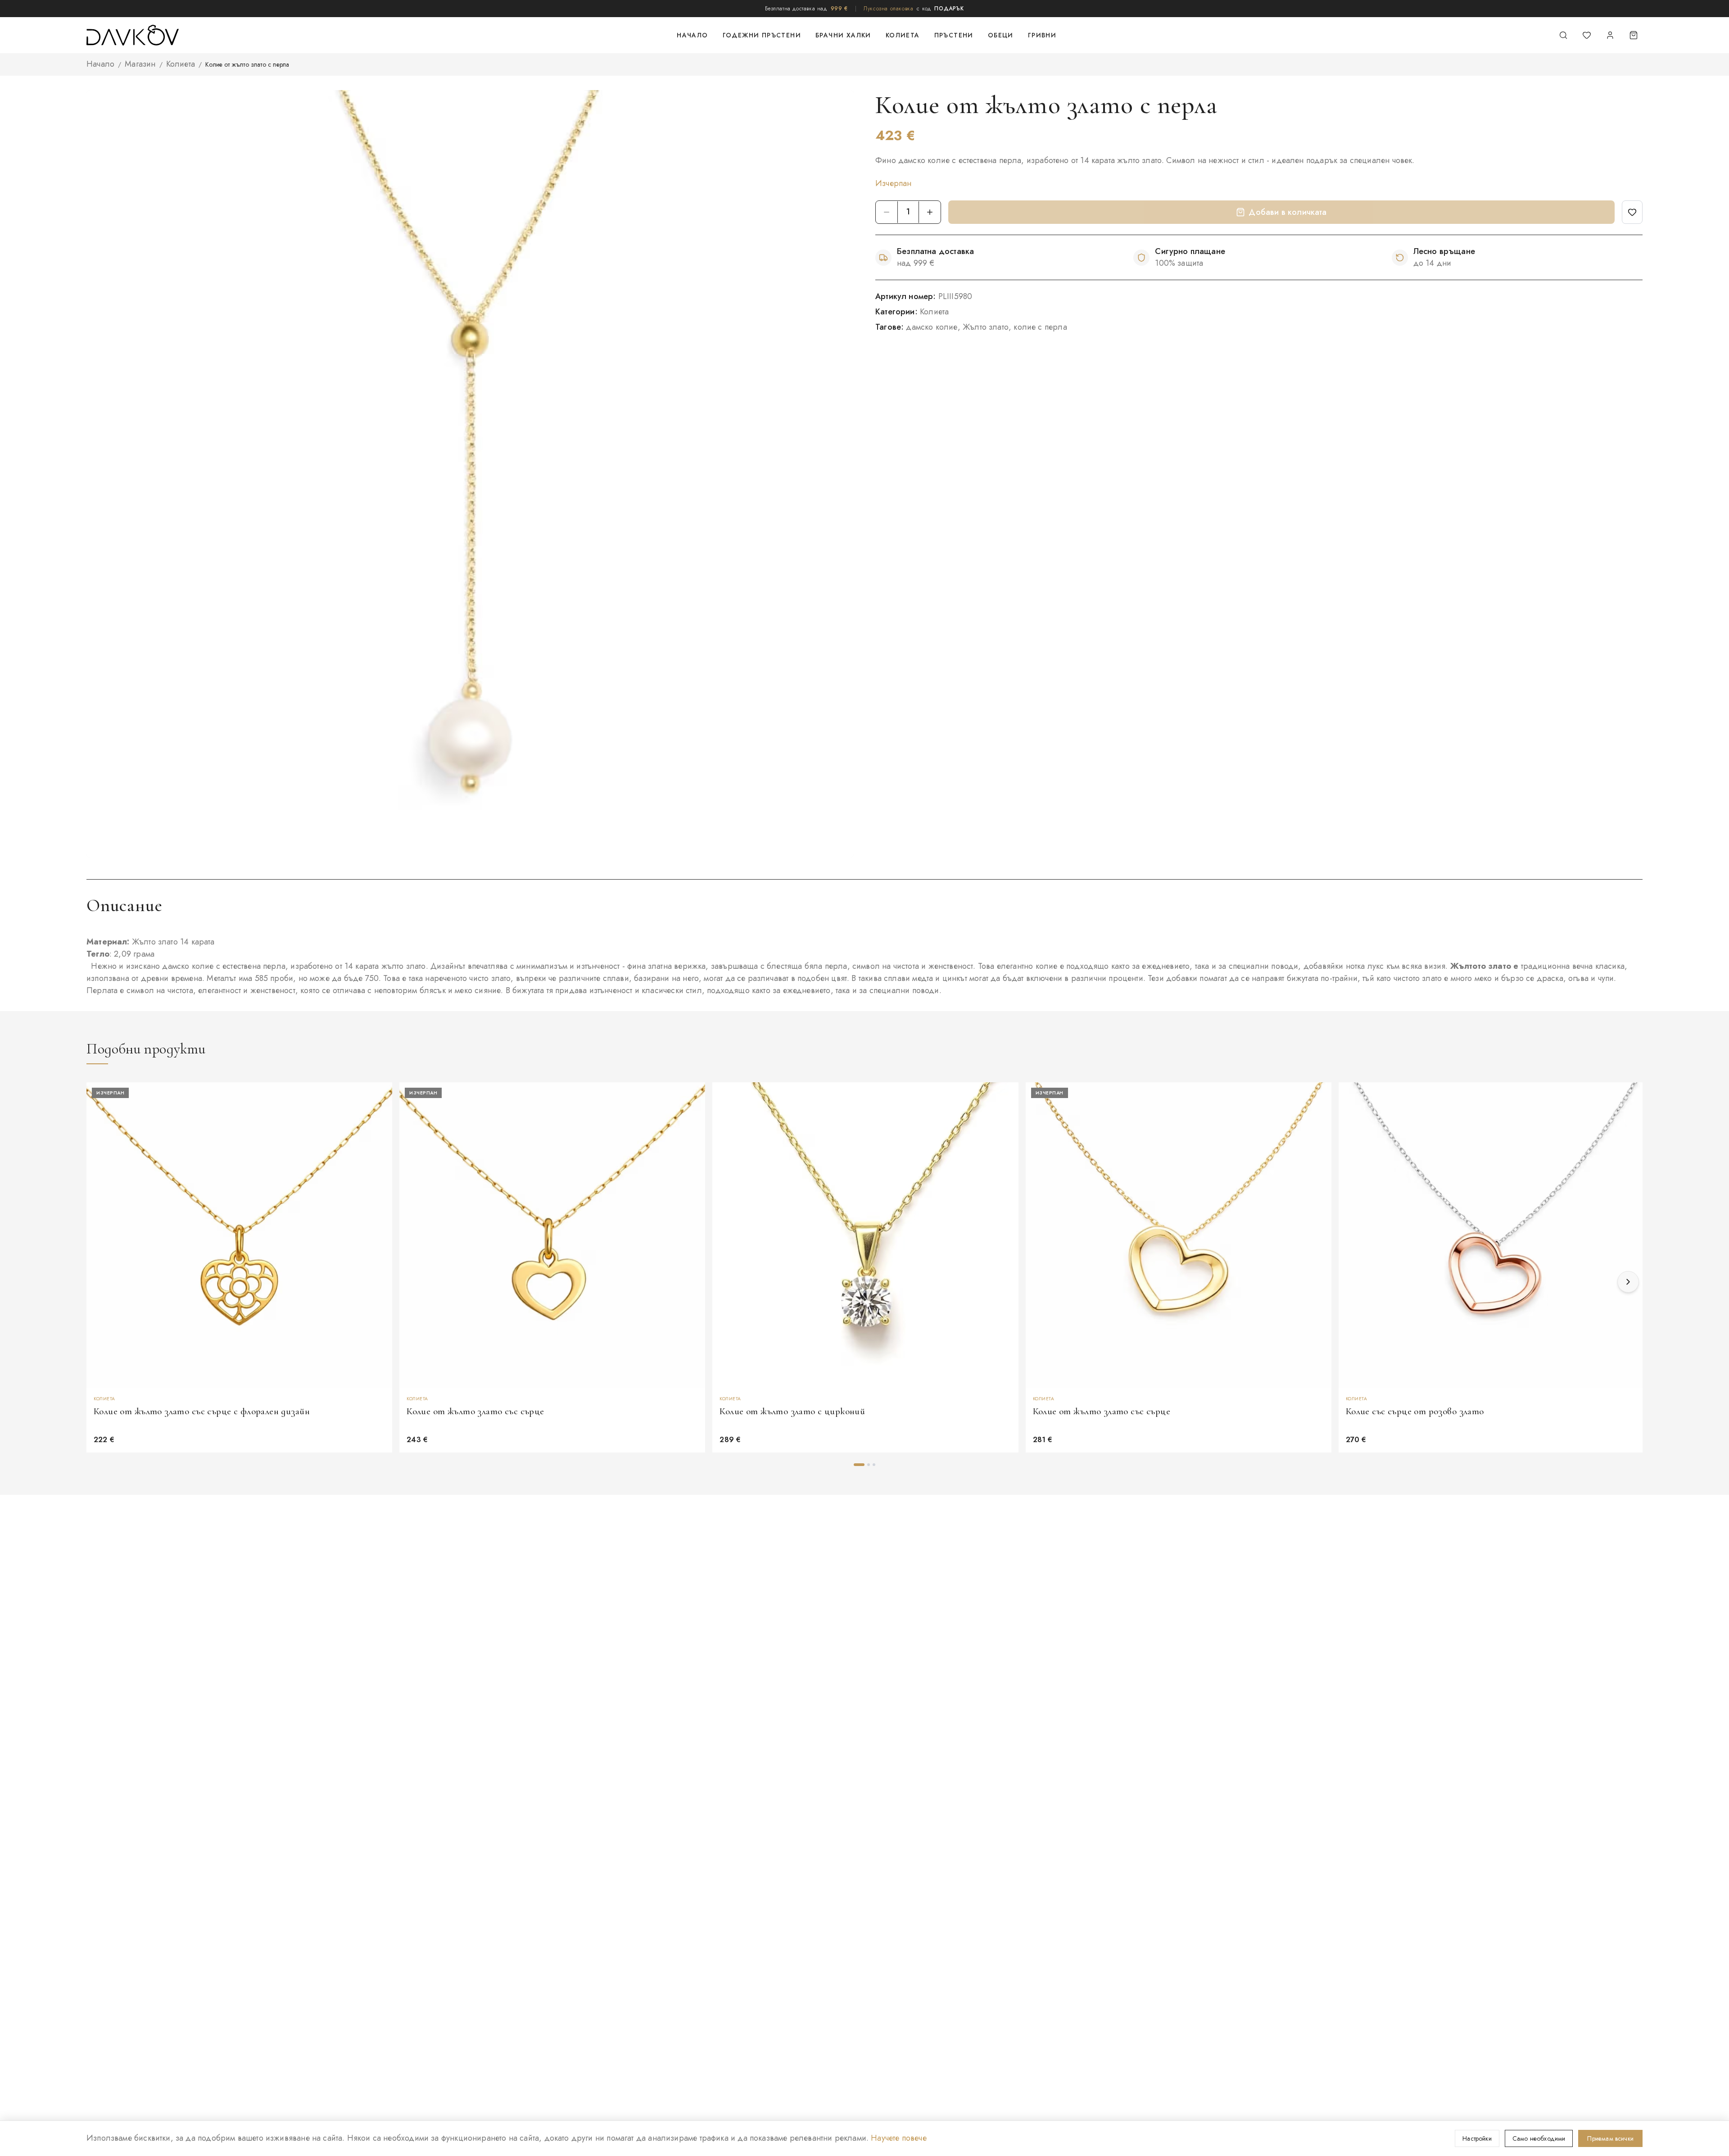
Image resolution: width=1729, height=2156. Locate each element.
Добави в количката (1288, 212)
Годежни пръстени (762, 35)
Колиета (903, 35)
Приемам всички (1610, 2138)
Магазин (140, 64)
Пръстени (954, 35)
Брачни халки (843, 35)
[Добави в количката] (1008, 1140)
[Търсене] (1563, 35)
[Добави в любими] (1632, 212)
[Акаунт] (1610, 35)
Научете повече (899, 2138)
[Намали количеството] (887, 212)
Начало (692, 35)
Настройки (1477, 2138)
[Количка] (1634, 35)
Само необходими (1539, 2138)
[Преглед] (381, 1118)
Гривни (1042, 35)
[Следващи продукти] (1628, 1282)
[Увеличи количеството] (930, 212)
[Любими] (1587, 35)
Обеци (1001, 35)
